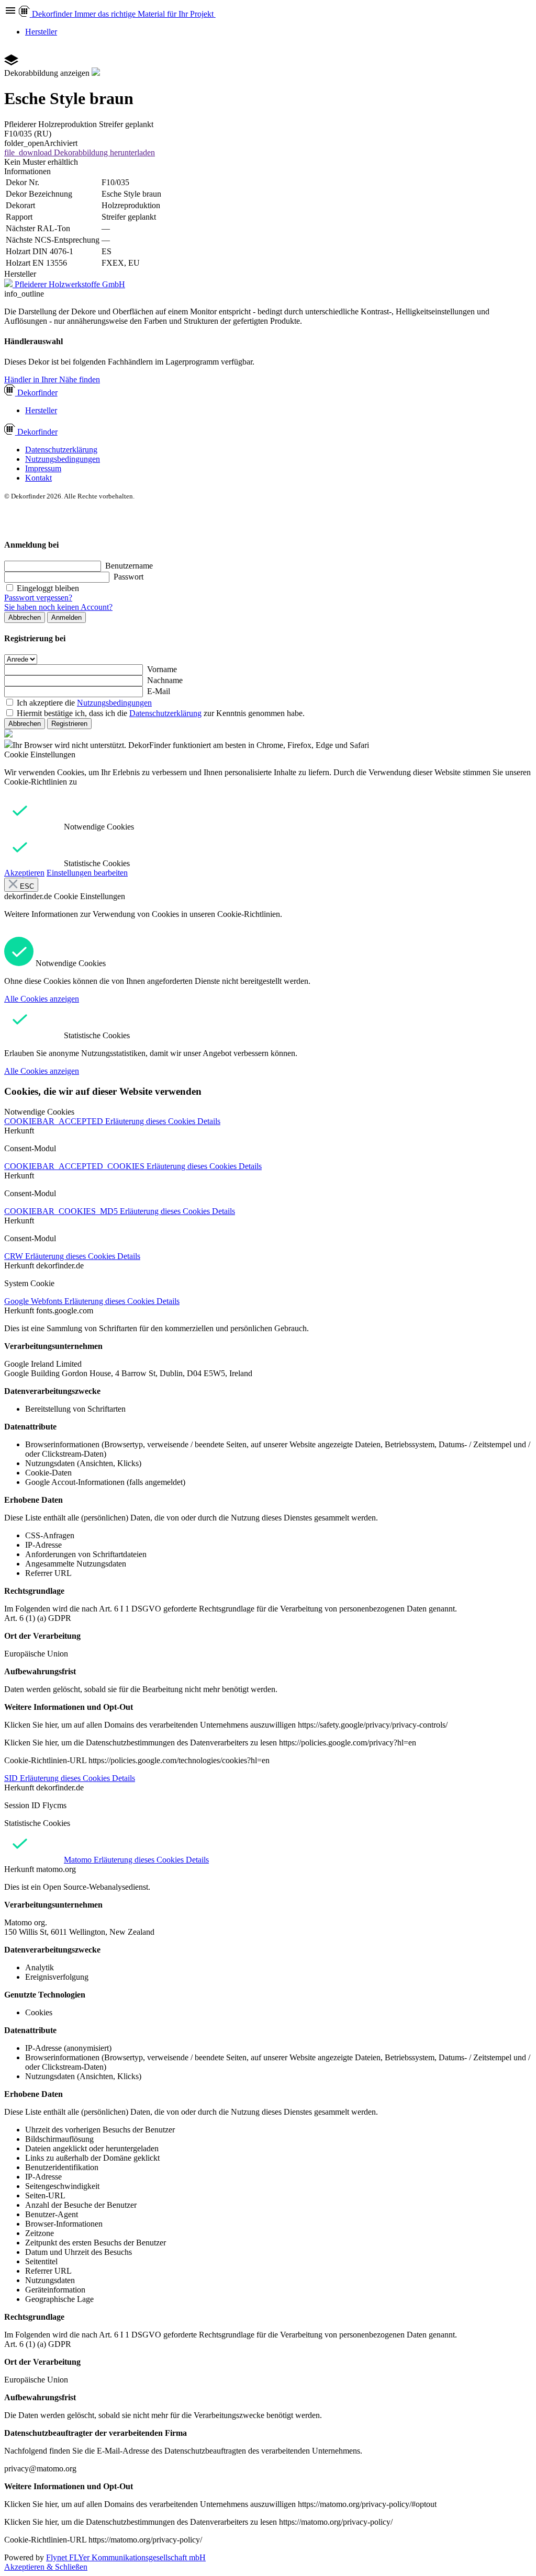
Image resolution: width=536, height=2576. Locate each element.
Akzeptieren (24, 873)
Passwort (129, 577)
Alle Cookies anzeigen (42, 999)
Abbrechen (25, 617)
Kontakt (38, 478)
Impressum (43, 468)
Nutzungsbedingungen (63, 459)
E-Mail (159, 691)
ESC (26, 886)
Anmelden (66, 617)
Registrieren (69, 724)
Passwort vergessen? (38, 598)
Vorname (162, 669)
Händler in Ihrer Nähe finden (52, 379)
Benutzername (129, 566)
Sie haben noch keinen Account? (58, 607)
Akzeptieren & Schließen (46, 2567)
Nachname (165, 680)
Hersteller (41, 32)
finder (37, 393)
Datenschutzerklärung (61, 450)
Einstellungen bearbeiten (87, 873)
